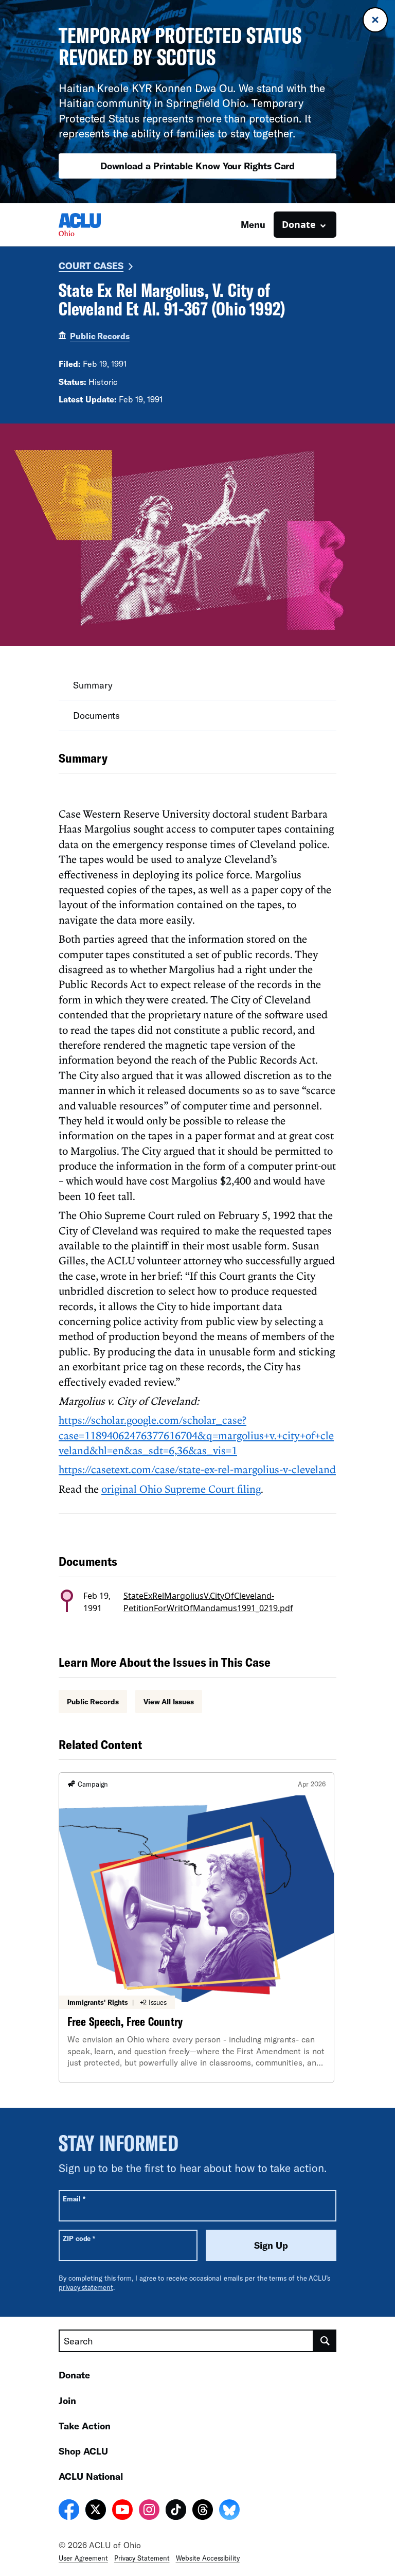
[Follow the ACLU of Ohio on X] (96, 2511)
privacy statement (86, 2287)
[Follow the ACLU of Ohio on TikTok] (176, 2511)
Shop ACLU (83, 2451)
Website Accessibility (208, 2558)
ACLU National (91, 2476)
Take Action (85, 2426)
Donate (74, 2375)
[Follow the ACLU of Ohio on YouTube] (122, 2511)
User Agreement (83, 2558)
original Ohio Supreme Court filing (181, 1489)
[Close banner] (375, 20)
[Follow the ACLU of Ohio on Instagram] (149, 2511)
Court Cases (91, 266)
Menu (253, 224)
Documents (96, 715)
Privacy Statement (142, 2558)
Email (74, 2199)
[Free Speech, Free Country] (196, 1928)
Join (67, 2401)
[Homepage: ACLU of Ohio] (95, 225)
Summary (93, 685)
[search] (325, 2341)
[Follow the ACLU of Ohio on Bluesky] (229, 2511)
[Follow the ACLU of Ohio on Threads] (203, 2511)
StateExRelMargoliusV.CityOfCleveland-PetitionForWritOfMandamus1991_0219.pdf (208, 1602)
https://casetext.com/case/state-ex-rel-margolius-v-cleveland (197, 1469)
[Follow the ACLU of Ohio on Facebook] (69, 2511)
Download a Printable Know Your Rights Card (198, 166)
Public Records (100, 336)
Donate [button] (299, 224)
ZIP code (79, 2238)
